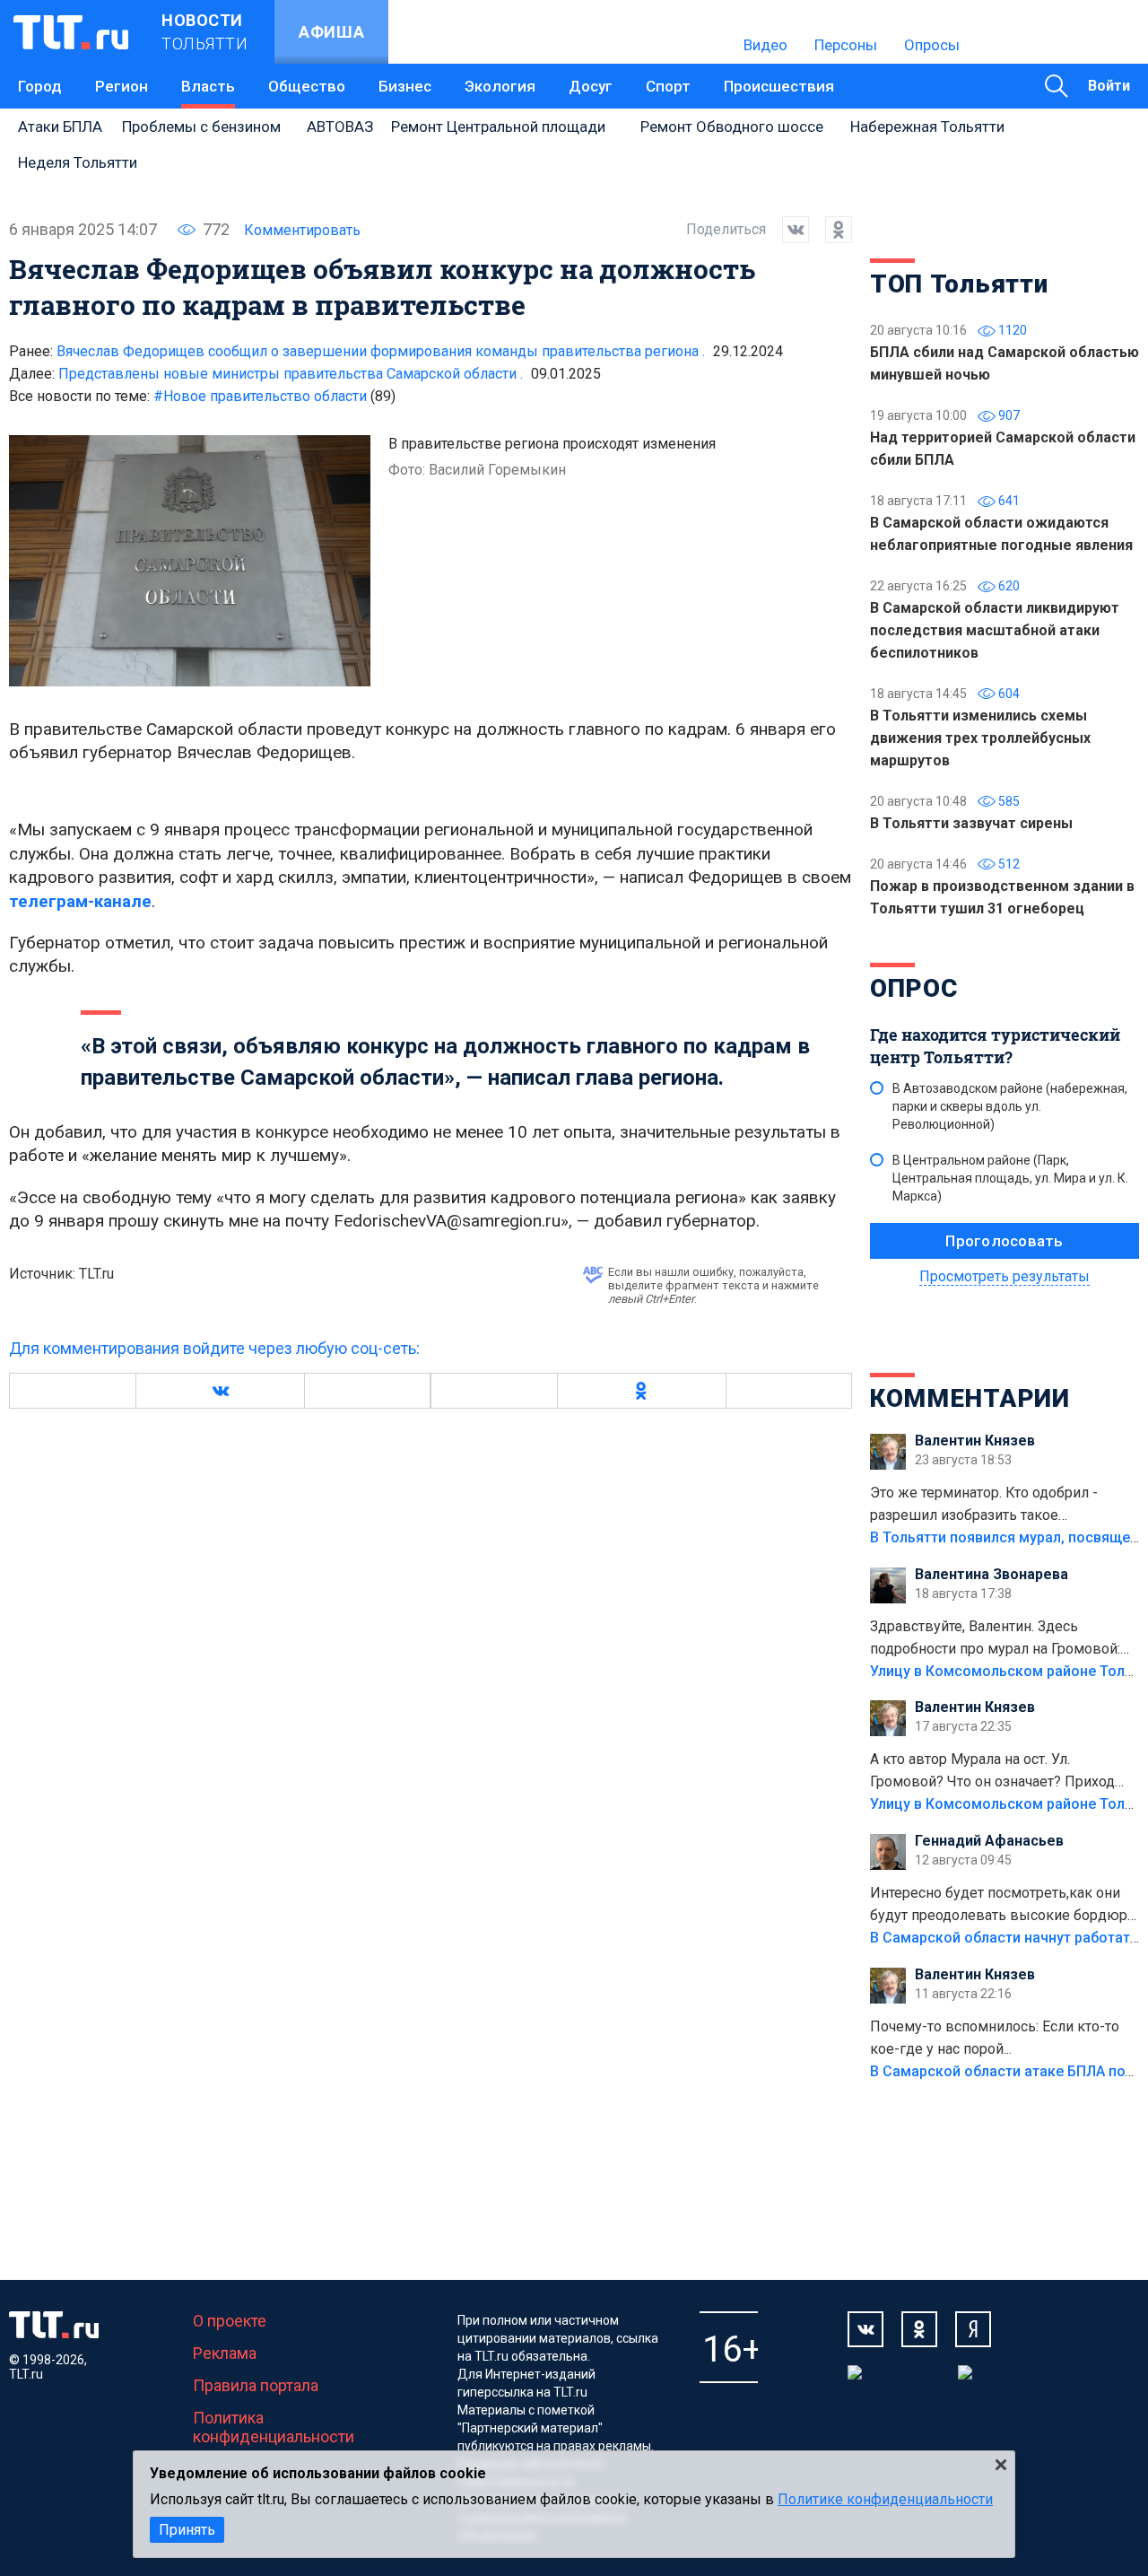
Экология (500, 86)
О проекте (230, 2321)
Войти (1109, 86)
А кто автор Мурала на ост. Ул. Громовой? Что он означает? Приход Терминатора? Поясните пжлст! (992, 1772)
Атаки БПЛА (60, 127)
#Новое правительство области (274, 396)
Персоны (846, 45)
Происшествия (779, 86)
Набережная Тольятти (927, 127)
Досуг (591, 86)
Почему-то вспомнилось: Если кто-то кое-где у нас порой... (995, 2038)
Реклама (225, 2353)
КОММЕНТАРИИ (970, 1398)
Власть (208, 86)
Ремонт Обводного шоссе (732, 127)
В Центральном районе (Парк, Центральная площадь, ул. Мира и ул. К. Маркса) (1010, 1178)
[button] (220, 1391)
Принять (187, 2530)
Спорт (668, 86)
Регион (122, 86)
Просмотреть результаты (1004, 1276)
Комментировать (302, 230)
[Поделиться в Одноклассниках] (831, 230)
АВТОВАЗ (340, 127)
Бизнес (405, 86)
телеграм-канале (80, 901)
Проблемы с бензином (201, 127)
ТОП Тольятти (959, 284)
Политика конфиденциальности (274, 2427)
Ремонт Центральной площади (498, 127)
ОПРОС (914, 988)
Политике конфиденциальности (885, 2499)
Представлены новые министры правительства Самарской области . (291, 374)
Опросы (932, 45)
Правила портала (256, 2385)
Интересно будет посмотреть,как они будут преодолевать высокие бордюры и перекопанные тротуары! (1004, 1906)
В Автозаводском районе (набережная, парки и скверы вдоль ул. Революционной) (1010, 1106)
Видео (765, 45)
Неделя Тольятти (78, 162)
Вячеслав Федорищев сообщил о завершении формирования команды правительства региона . (381, 351)
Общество (307, 86)
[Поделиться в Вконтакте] (787, 230)
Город (40, 86)
